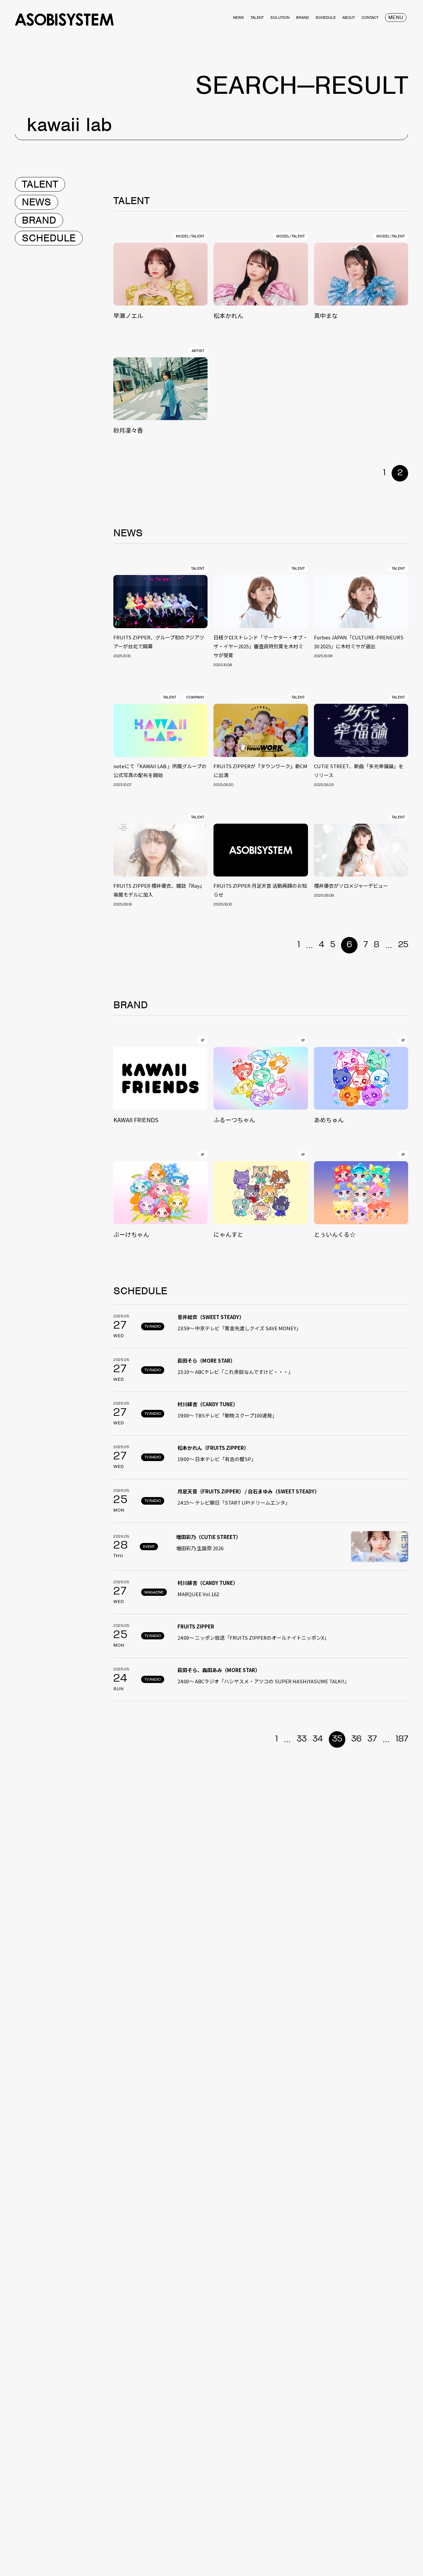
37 (372, 1739)
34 (318, 1739)
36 (356, 1739)
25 (403, 945)
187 (402, 1739)
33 (302, 1739)
